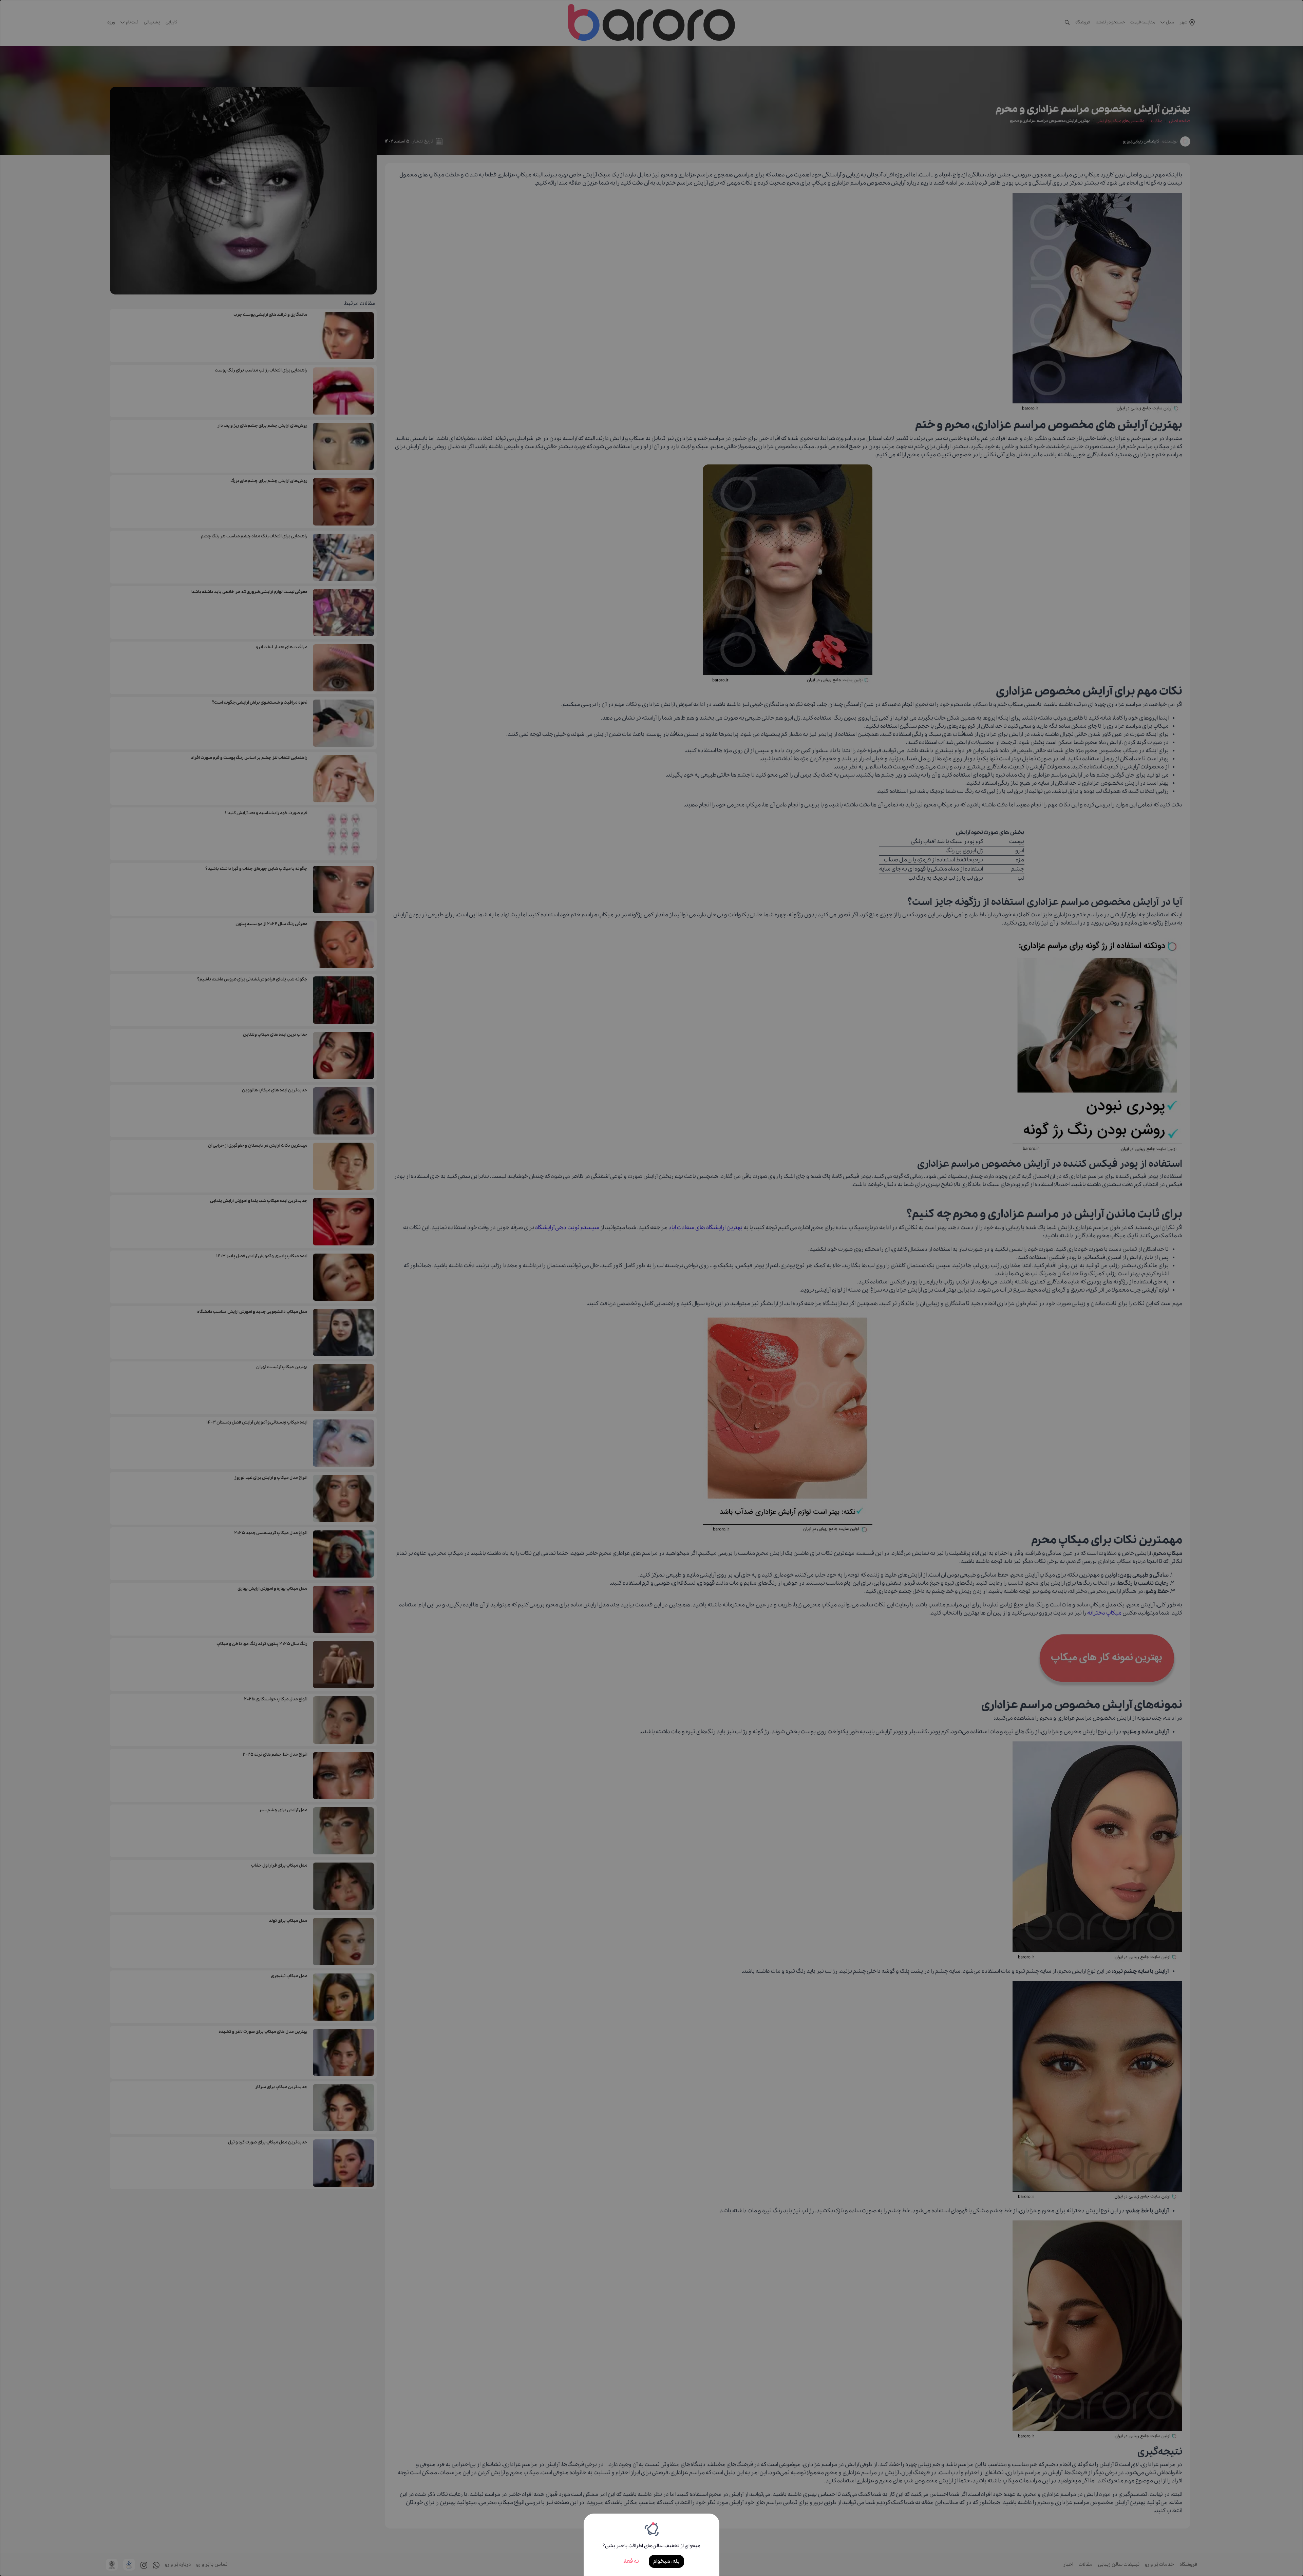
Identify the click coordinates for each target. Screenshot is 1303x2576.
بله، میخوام (666, 2561)
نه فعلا (631, 2561)
